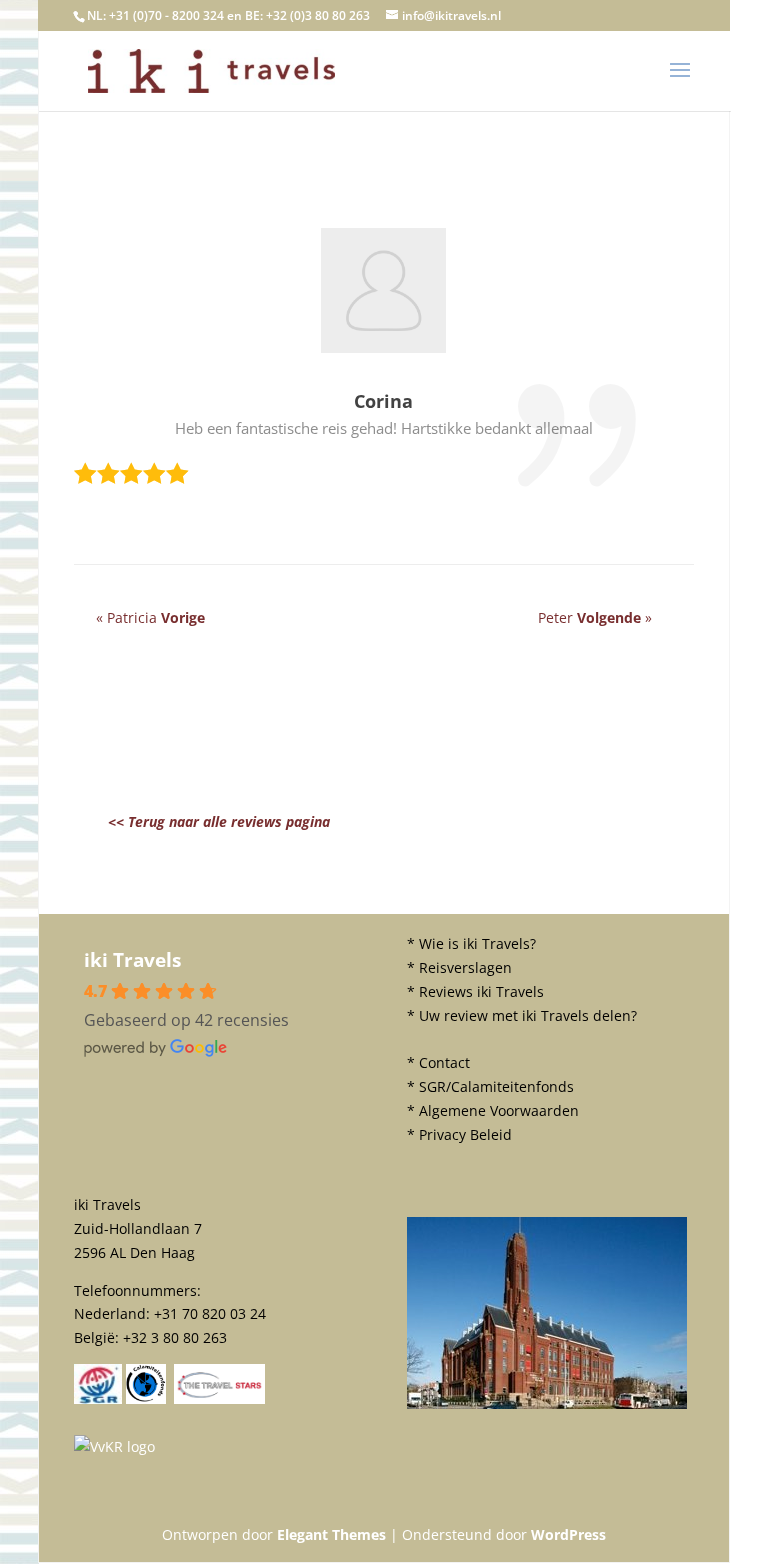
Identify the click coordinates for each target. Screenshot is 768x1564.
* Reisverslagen (459, 967)
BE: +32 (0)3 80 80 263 (307, 15)
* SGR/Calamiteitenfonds (490, 1086)
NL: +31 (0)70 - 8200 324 (155, 15)
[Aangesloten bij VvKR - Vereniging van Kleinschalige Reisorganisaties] (114, 1446)
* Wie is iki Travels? (471, 943)
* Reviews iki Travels (475, 991)
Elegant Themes (331, 1534)
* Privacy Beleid (459, 1134)
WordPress (568, 1534)
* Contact (438, 1062)
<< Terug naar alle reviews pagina (219, 821)
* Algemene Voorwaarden (493, 1110)
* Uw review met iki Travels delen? (522, 1015)
